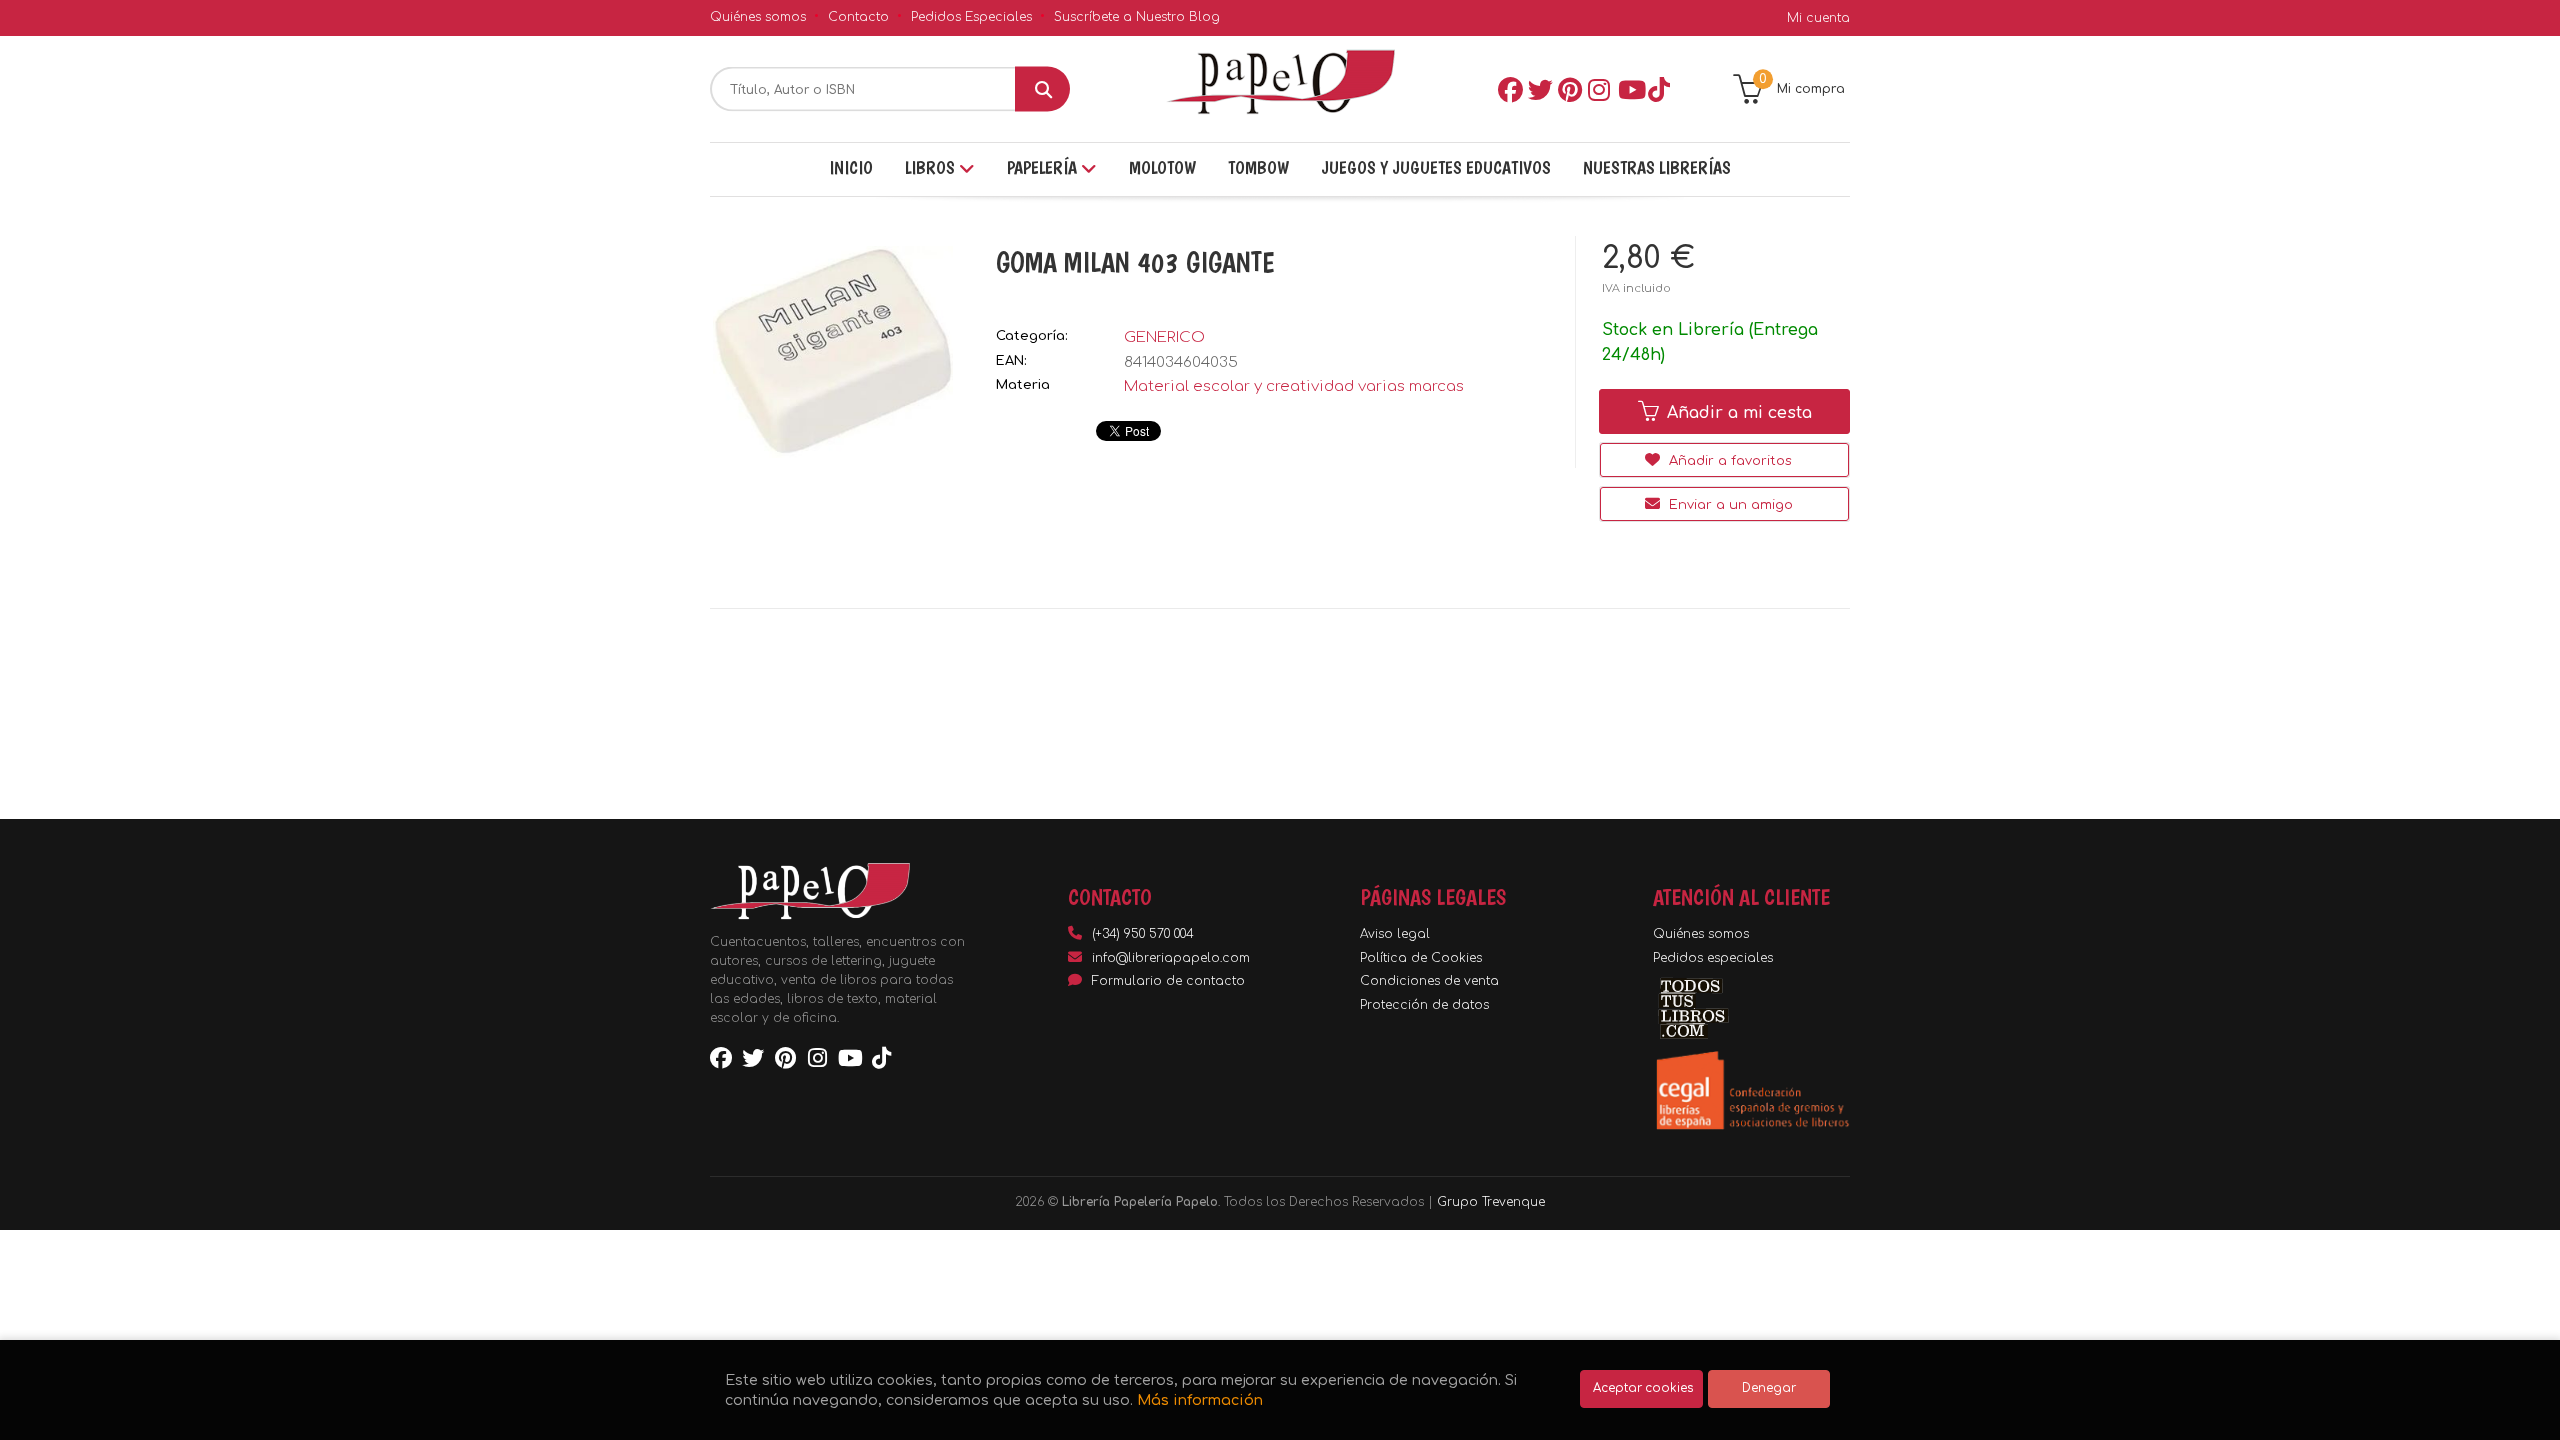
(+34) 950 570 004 (1143, 934)
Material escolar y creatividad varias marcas (1294, 386)
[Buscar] (1042, 89)
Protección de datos (1424, 1005)
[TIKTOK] (1659, 89)
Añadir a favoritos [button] (1728, 461)
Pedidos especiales (1713, 958)
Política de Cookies (1421, 958)
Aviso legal (1395, 934)
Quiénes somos (758, 17)
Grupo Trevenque (1491, 1202)
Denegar (1769, 1388)
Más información (1200, 1400)
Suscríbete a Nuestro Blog (1137, 17)
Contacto (858, 17)
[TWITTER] (1539, 89)
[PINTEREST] (1569, 89)
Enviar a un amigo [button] (1729, 505)
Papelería (1044, 167)
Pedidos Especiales (971, 17)
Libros (932, 167)
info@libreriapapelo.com (1171, 958)
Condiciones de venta (1429, 981)
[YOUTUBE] (1629, 89)
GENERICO (1164, 337)
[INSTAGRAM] (1599, 89)
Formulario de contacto (1168, 981)
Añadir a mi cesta (1737, 413)
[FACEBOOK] (1509, 89)
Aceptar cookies (1643, 1388)
